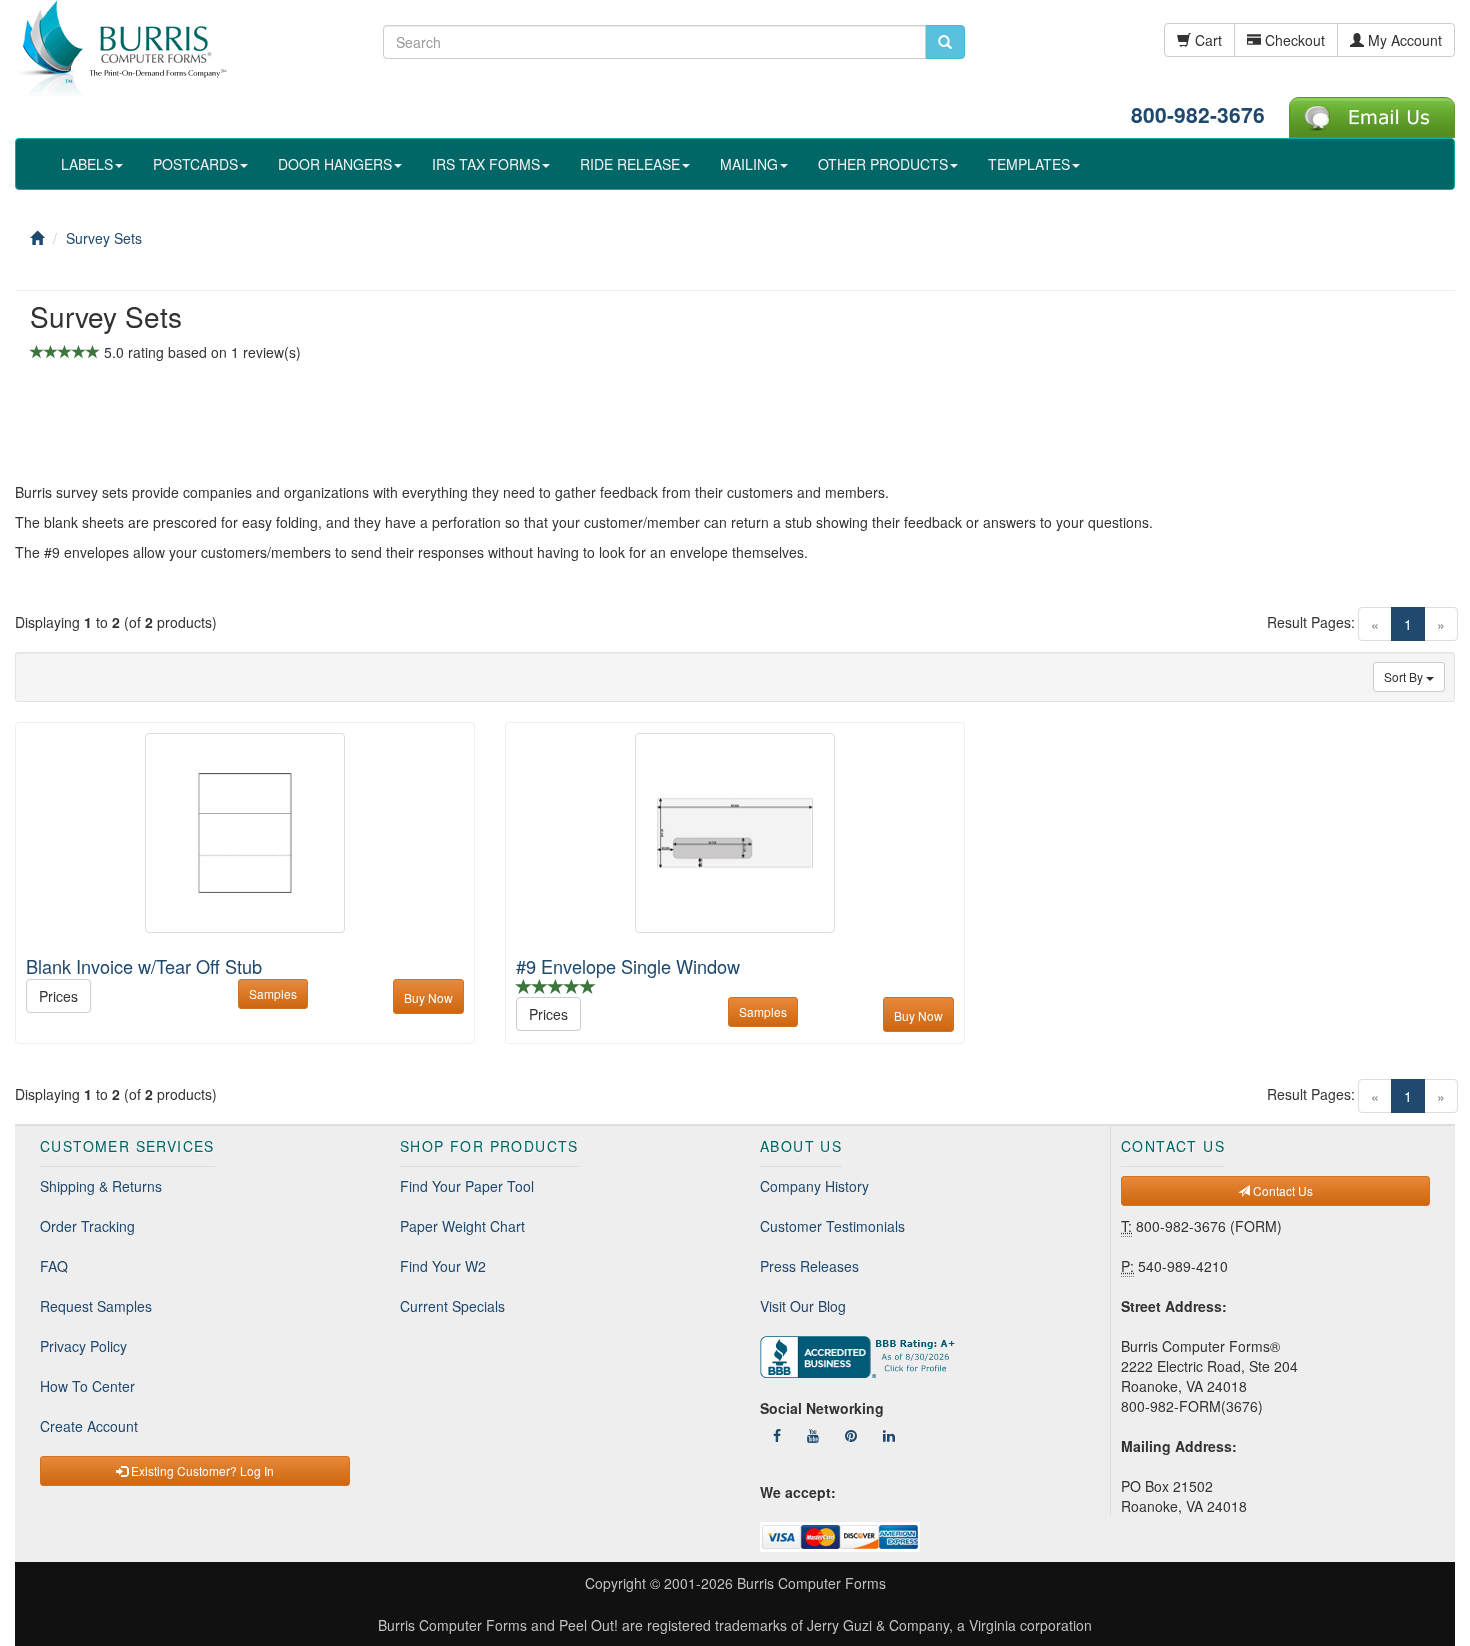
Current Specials (452, 1306)
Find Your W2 (443, 1266)
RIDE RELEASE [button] (630, 164)
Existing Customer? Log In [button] (201, 1470)
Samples (273, 993)
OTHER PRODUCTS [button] (883, 164)
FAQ (54, 1266)
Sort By (1405, 676)
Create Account (89, 1426)
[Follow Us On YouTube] (813, 1435)
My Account (1403, 40)
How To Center (87, 1386)
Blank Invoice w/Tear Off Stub (144, 966)
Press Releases (809, 1266)
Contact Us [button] (1281, 1190)
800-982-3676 (1198, 114)
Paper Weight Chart (462, 1226)
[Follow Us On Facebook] (777, 1435)
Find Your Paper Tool (467, 1186)
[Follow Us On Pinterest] (851, 1435)
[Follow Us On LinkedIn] (889, 1435)
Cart (1206, 40)
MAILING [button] (749, 164)
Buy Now (428, 997)
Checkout (1293, 40)
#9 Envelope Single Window (628, 966)
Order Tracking (87, 1226)
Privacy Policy (83, 1346)
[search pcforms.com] (945, 42)
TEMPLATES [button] (1029, 164)
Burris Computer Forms (811, 1583)
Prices (58, 996)
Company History (814, 1186)
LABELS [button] (87, 164)
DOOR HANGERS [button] (335, 164)
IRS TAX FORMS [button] (486, 164)
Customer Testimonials (832, 1226)
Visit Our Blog (803, 1306)
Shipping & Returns (101, 1186)
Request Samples (96, 1306)
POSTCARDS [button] (195, 164)
